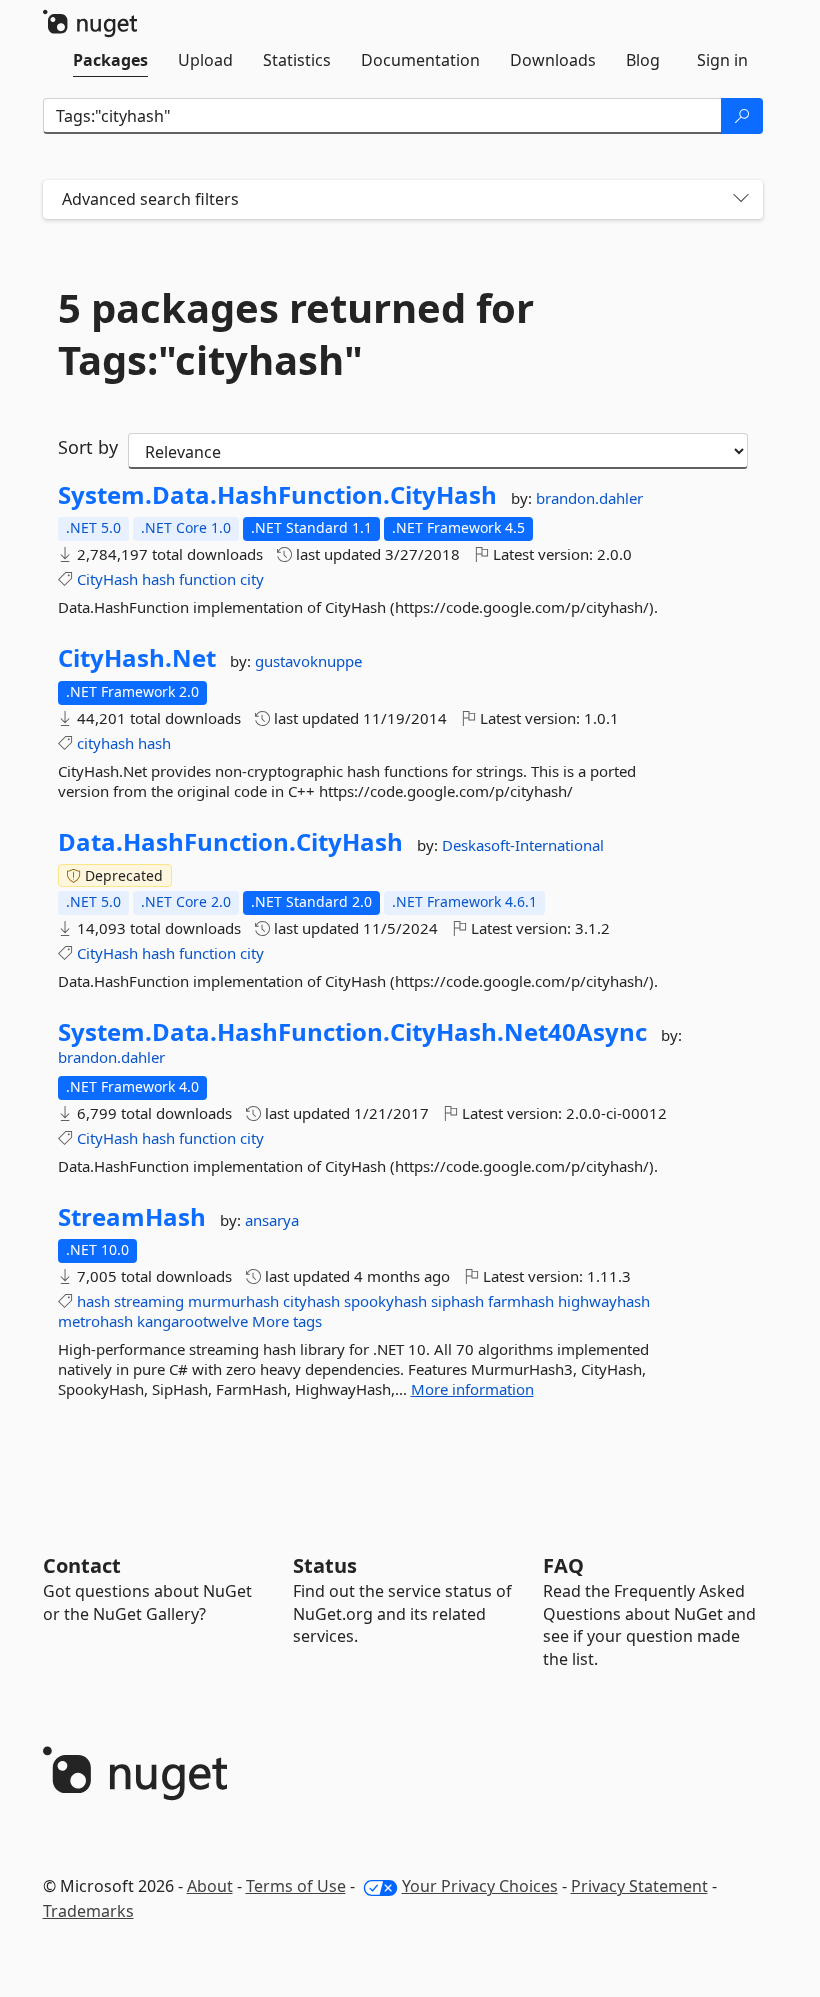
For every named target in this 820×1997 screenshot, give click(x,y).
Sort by (88, 447)
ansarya (272, 1220)
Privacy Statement (639, 1886)
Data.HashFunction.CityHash (230, 842)
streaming (149, 1301)
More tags (287, 1321)
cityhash (105, 743)
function (207, 579)
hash (158, 579)
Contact (82, 1565)
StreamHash (132, 1217)
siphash (457, 1301)
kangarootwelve (192, 1321)
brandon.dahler (589, 498)
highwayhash (604, 1301)
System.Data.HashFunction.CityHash (277, 495)
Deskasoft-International (523, 845)
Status (325, 1565)
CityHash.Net (137, 658)
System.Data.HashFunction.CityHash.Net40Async (352, 1032)
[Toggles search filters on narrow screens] (741, 199)
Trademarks (88, 1911)
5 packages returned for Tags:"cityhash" (296, 334)
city (252, 579)
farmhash (521, 1301)
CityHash (107, 579)
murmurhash (233, 1301)
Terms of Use (296, 1886)
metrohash (95, 1321)
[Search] (742, 116)
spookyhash (385, 1301)
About (210, 1886)
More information (472, 1389)
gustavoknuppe (308, 661)
